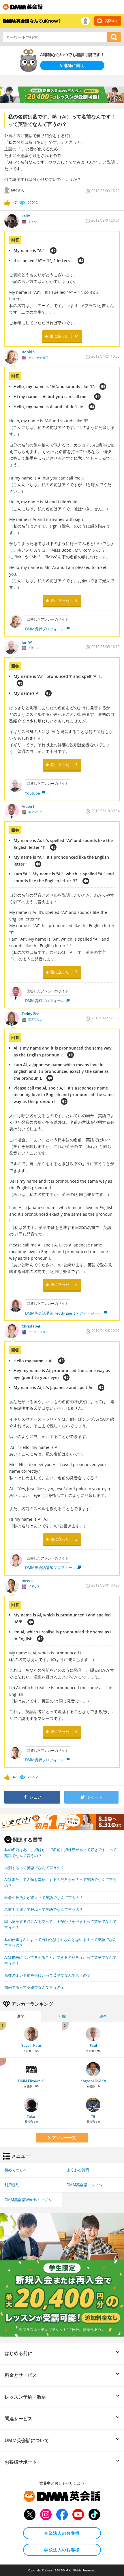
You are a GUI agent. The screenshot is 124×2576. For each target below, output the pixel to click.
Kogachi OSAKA (93, 2081)
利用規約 (12, 2185)
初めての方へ (16, 2170)
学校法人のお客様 (62, 2550)
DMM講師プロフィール (45, 629)
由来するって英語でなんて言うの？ (34, 1987)
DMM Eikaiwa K (31, 2081)
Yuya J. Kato (31, 2045)
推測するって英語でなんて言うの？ (34, 1868)
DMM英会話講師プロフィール (50, 1568)
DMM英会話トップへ (84, 2185)
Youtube (32, 793)
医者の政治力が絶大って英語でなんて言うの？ (44, 1898)
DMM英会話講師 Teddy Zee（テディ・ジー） (63, 1313)
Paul (93, 2045)
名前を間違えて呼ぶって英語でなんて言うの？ (44, 1909)
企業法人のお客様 (62, 2533)
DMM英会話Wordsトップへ (28, 2200)
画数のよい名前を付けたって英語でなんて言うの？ (47, 1975)
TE (93, 2116)
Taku (31, 2116)
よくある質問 (78, 2170)
